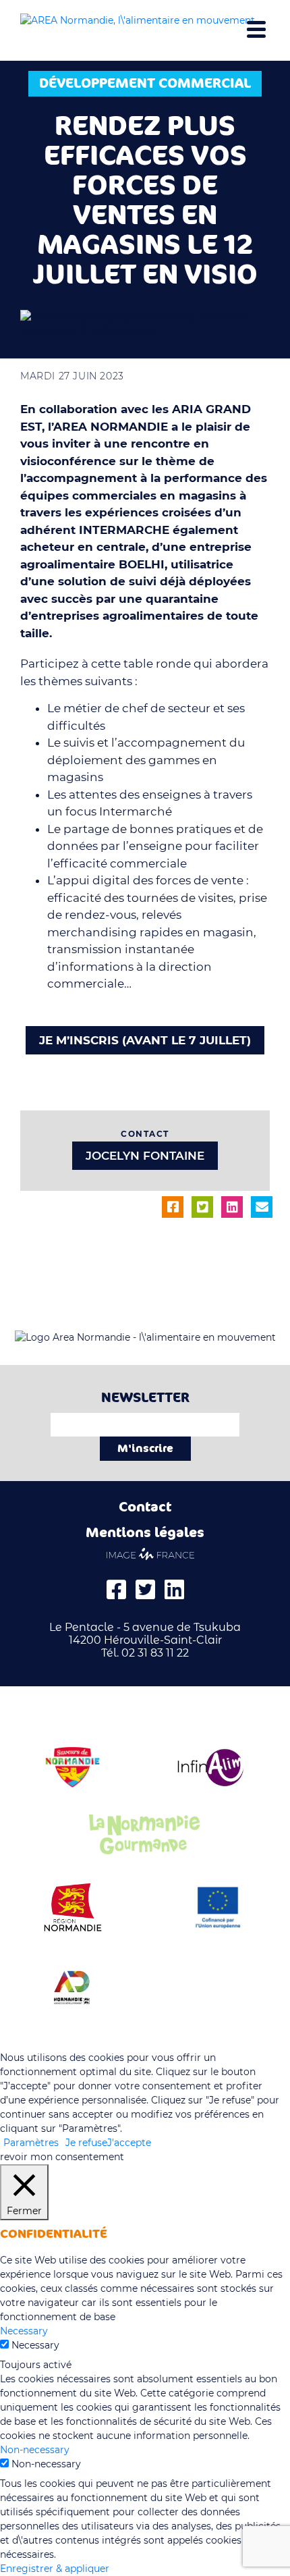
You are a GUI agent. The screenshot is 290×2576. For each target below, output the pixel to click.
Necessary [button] (24, 2331)
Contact (145, 1507)
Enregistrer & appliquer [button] (55, 2569)
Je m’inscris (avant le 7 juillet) (145, 1040)
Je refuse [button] (86, 2143)
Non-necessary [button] (35, 2450)
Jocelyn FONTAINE (145, 1156)
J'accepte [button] (129, 2143)
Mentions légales (145, 1533)
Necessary (35, 2345)
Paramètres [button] (31, 2143)
